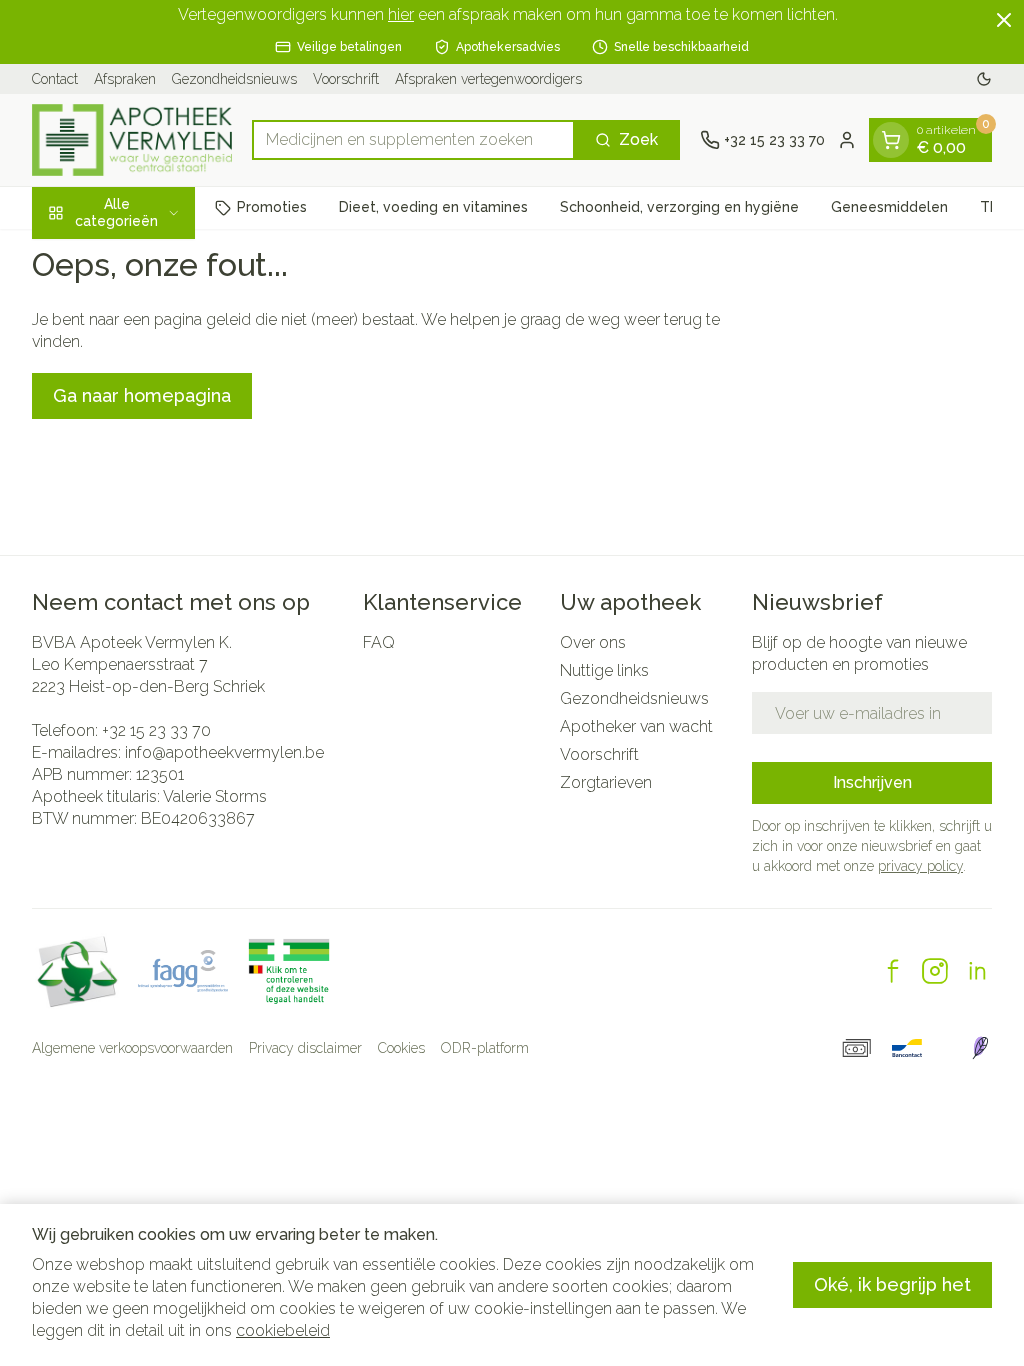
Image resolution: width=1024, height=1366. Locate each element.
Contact (55, 79)
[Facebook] (893, 971)
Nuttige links (604, 670)
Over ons (593, 642)
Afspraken (125, 79)
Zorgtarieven (606, 782)
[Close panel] (1004, 20)
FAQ (379, 642)
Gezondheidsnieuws (234, 79)
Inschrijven (872, 782)
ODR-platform (485, 1048)
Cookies (401, 1048)
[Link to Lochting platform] (980, 1048)
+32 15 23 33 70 (156, 730)
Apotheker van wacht (636, 726)
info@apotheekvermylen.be (224, 752)
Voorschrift (346, 79)
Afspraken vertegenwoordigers (488, 79)
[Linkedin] (977, 971)
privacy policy (920, 866)
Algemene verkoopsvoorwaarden (132, 1048)
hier (401, 14)
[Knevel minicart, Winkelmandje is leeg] (891, 140)
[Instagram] (935, 971)
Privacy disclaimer (305, 1048)
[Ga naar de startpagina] (132, 140)
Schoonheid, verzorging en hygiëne (679, 207)
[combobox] (413, 140)
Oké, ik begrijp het (892, 1284)
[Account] (847, 140)
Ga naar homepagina (142, 395)
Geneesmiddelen (889, 207)
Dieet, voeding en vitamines (433, 207)
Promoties (272, 207)
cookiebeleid (283, 1330)
